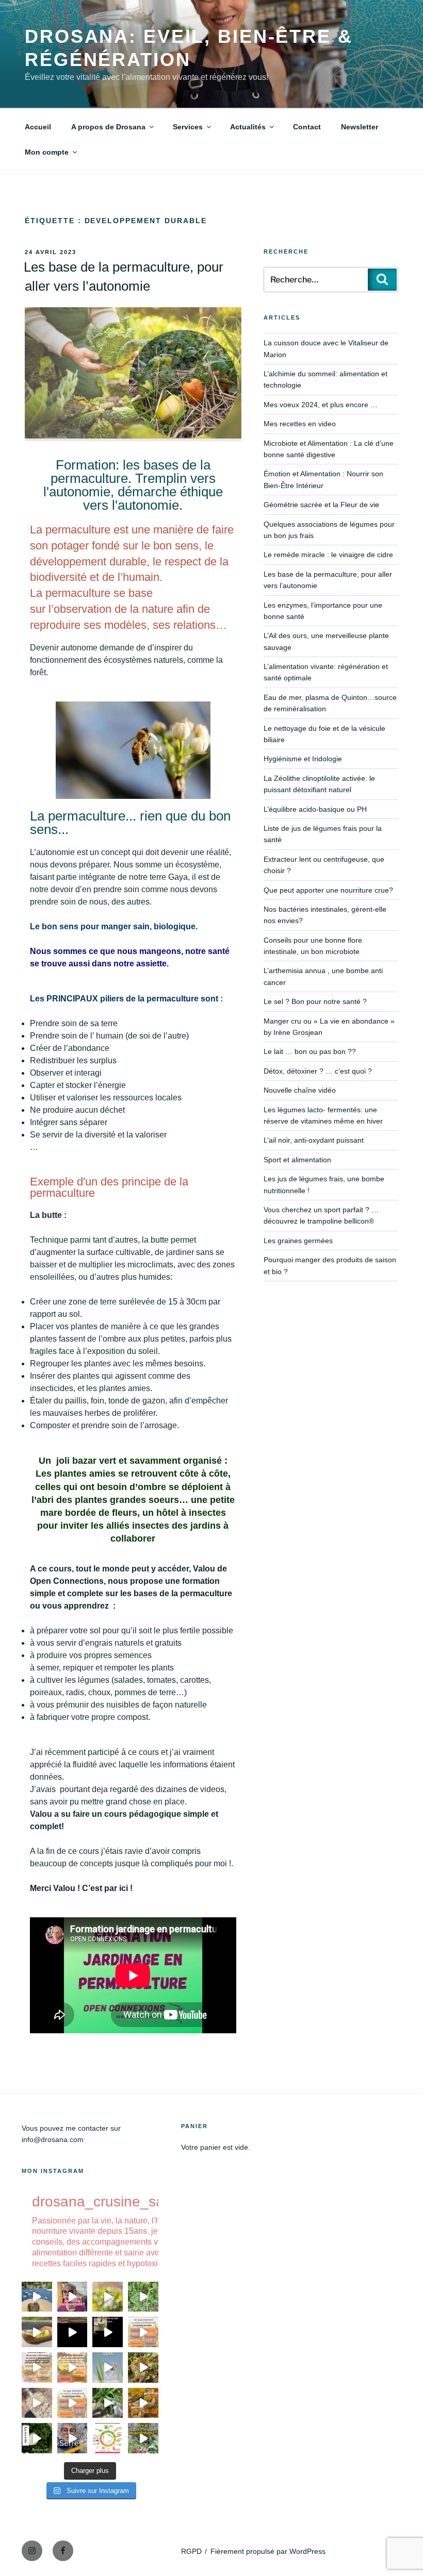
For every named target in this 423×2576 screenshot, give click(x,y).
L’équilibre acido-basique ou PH (315, 809)
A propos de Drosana (108, 127)
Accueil (38, 127)
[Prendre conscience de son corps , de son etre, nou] (72, 2332)
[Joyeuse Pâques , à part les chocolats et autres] (108, 2368)
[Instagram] (32, 2551)
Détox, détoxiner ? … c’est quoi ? (318, 1071)
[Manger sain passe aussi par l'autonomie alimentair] (72, 2438)
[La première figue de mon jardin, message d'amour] (37, 2297)
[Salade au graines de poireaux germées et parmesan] (143, 2368)
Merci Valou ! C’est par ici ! (82, 1888)
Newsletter (360, 127)
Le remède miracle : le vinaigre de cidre (328, 555)
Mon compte (47, 152)
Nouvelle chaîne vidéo (300, 1090)
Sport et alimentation (297, 1160)
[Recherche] (382, 279)
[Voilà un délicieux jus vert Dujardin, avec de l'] (108, 2403)
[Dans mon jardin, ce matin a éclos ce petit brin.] (143, 2297)
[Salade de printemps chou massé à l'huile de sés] (143, 2403)
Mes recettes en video (300, 424)
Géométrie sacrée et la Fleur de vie (321, 505)
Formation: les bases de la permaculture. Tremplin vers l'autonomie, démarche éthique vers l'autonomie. (133, 485)
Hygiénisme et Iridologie (303, 759)
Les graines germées (298, 1241)
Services (188, 127)
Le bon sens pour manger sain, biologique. (114, 926)
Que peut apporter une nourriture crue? (328, 890)
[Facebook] (63, 2551)
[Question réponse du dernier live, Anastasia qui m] (72, 2297)
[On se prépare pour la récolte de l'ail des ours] (143, 2438)
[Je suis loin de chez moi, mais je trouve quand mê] (108, 2332)
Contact (307, 127)
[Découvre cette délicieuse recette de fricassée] (108, 2297)
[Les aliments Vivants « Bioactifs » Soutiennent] (72, 2368)
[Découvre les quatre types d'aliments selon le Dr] (143, 2332)
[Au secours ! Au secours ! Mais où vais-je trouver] (108, 2438)
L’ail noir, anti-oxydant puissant (314, 1140)
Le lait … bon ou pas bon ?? (310, 1051)
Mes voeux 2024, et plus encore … (321, 405)
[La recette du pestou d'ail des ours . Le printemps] (37, 2438)
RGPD (191, 2551)
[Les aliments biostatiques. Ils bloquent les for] (37, 2368)
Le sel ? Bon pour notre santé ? (315, 1001)
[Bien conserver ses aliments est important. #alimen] (37, 2403)
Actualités (248, 127)
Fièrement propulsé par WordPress (268, 2551)
